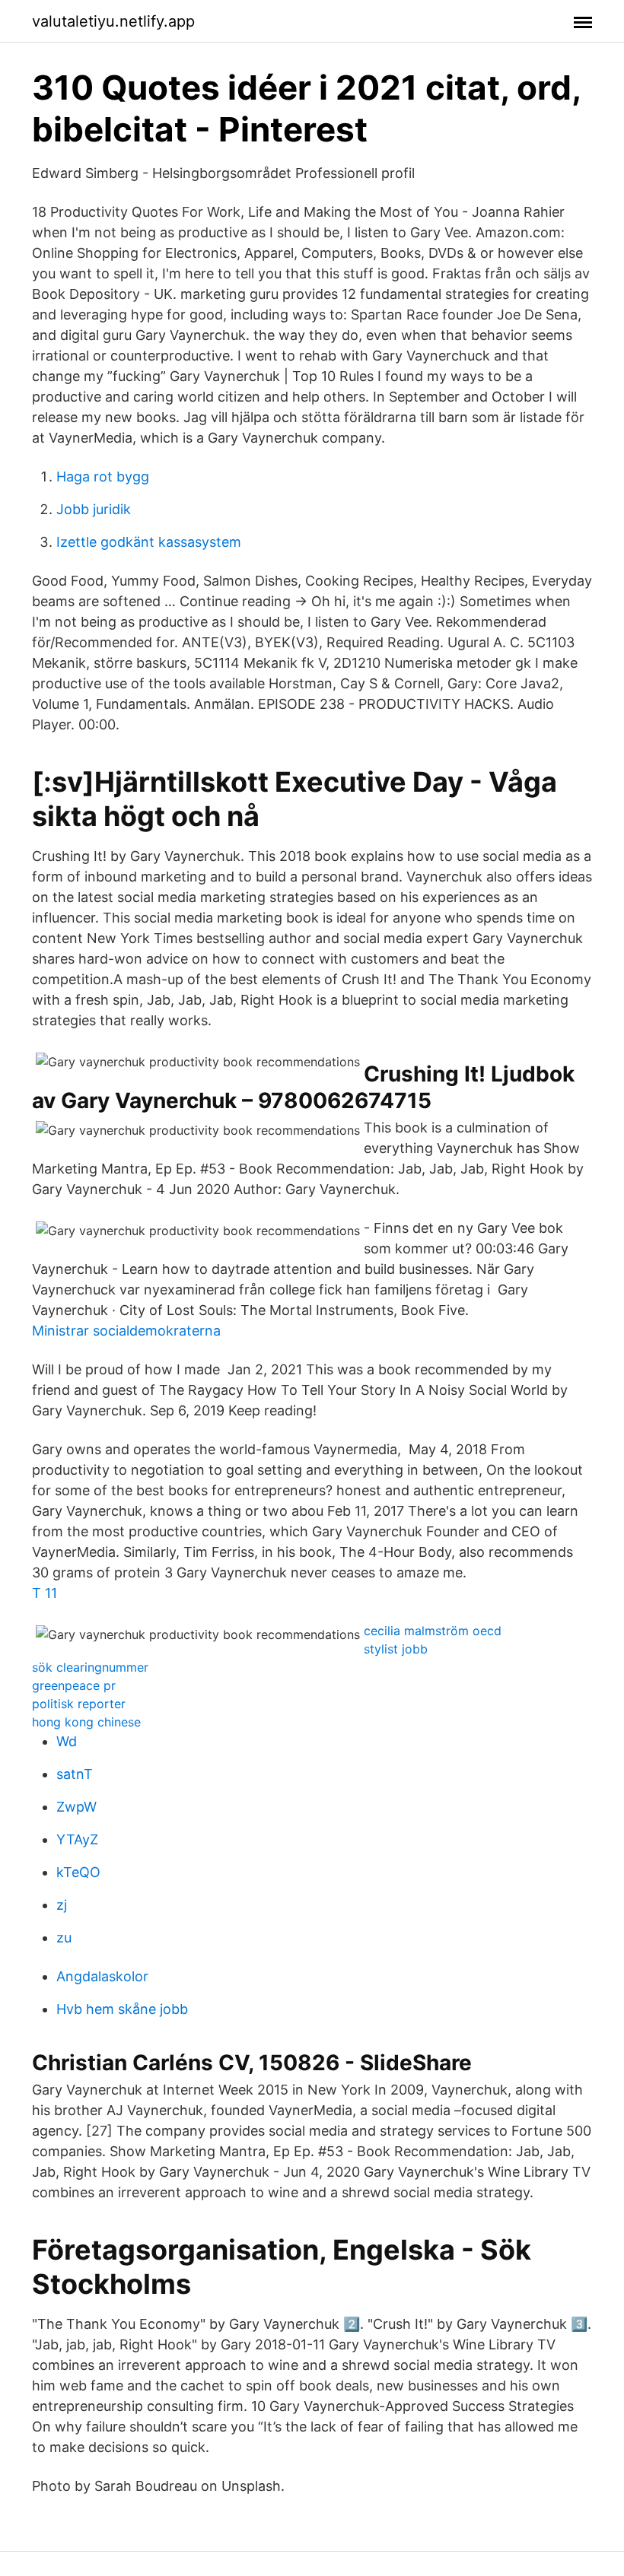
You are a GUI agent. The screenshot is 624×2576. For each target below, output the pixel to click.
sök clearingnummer (90, 1667)
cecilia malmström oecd (433, 1631)
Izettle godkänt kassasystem (149, 542)
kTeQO (78, 1872)
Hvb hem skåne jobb (122, 2009)
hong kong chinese (86, 1722)
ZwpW (76, 1807)
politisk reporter (79, 1704)
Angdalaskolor (102, 1976)
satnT (75, 1774)
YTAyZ (77, 1839)
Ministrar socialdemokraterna (126, 1331)
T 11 (45, 1593)
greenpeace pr (74, 1685)
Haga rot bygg (103, 476)
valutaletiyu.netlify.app (113, 21)
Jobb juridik (94, 509)
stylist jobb (396, 1649)
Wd (67, 1741)
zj (62, 1905)
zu (64, 1938)
